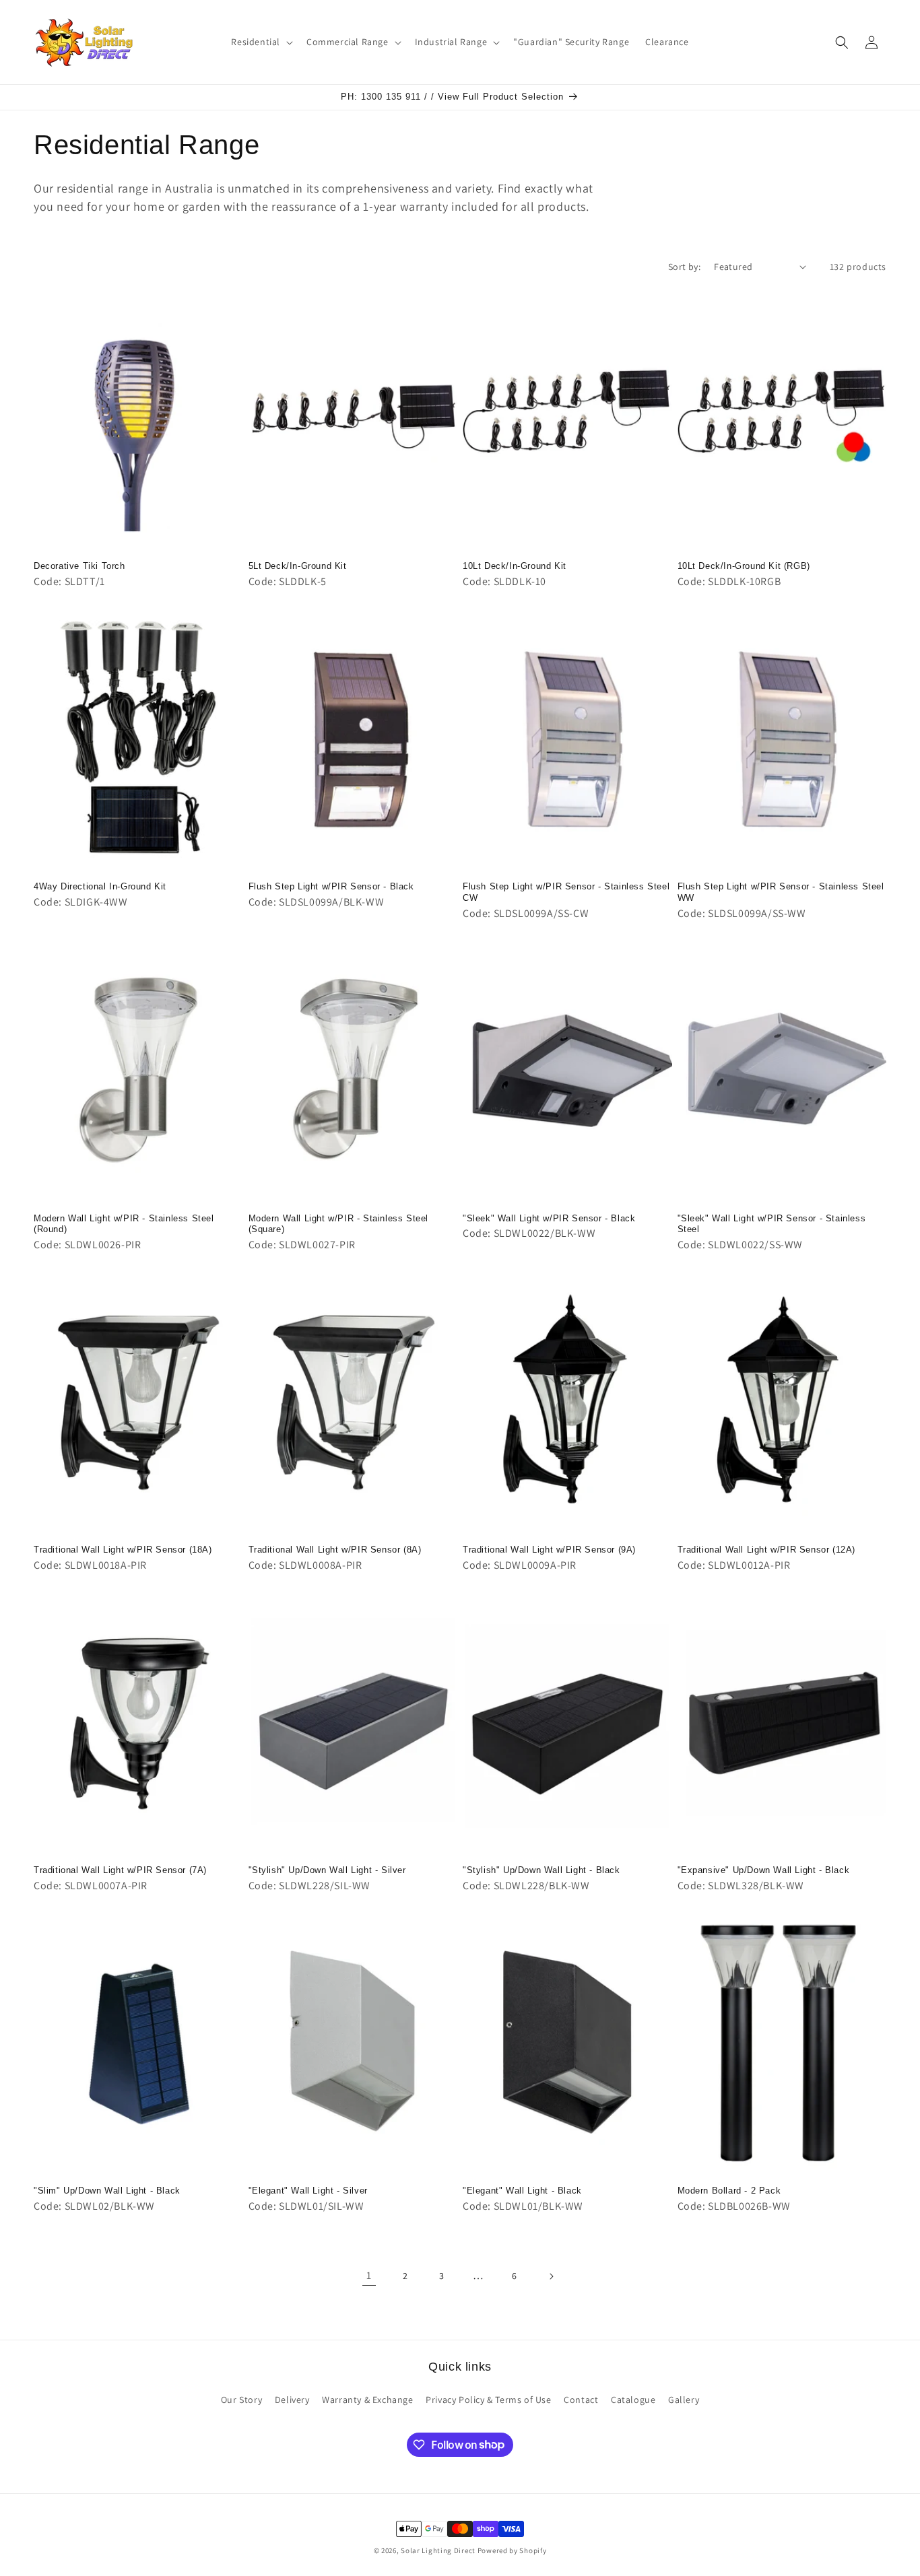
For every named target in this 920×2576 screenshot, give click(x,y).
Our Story (241, 2400)
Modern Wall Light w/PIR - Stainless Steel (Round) (124, 1224)
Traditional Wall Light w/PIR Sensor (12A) (767, 1550)
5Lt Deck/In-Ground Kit (298, 566)
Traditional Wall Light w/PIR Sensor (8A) (335, 1550)
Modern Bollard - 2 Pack (729, 2191)
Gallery (684, 2400)
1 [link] (369, 2275)
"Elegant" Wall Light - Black (522, 2191)
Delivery (292, 2400)
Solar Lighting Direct (438, 2550)
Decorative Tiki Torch (79, 566)
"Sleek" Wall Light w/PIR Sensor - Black (549, 1218)
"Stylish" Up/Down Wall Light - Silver (327, 1870)
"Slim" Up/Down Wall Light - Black (107, 2191)
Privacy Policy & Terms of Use (488, 2400)
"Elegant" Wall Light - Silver (308, 2191)
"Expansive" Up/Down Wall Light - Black (764, 1870)
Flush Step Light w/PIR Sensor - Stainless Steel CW (566, 892)
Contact (581, 2400)
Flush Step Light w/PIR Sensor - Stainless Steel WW (781, 892)
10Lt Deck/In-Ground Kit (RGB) (744, 566)
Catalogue (633, 2400)
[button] (261, 42)
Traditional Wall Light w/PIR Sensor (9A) (549, 1550)
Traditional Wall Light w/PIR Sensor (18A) (123, 1550)
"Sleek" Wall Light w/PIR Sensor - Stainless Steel (772, 1224)
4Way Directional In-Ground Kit (100, 886)
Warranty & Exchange (367, 2400)
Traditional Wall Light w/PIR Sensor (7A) (120, 1870)
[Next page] (551, 2276)
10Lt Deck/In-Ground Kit (515, 566)
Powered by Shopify (512, 2550)
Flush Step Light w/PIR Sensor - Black (331, 886)
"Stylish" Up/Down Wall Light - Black (541, 1870)
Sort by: (684, 267)
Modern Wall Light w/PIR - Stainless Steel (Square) (339, 1224)
